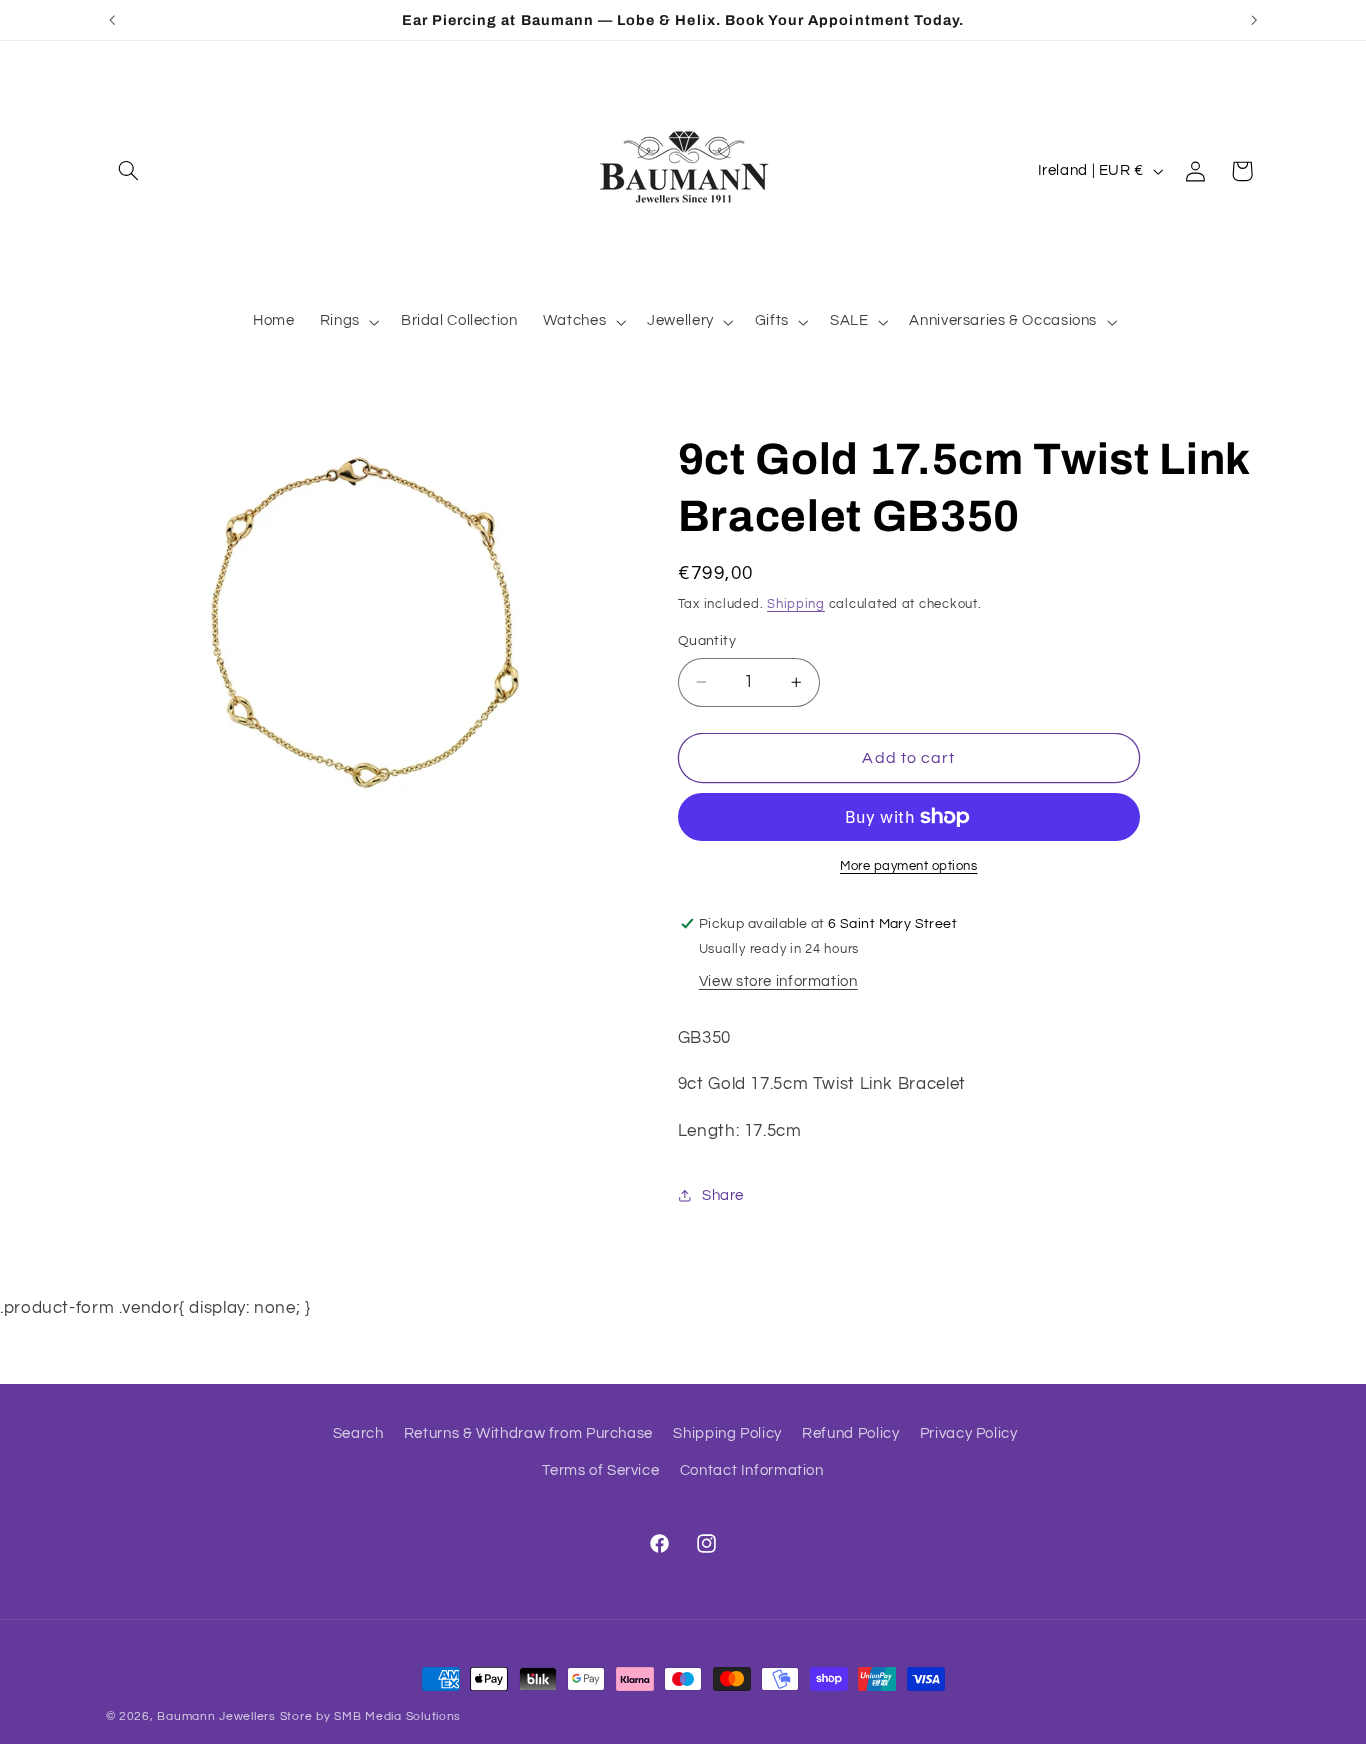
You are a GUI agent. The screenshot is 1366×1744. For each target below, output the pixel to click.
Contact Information (752, 1470)
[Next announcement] (1254, 20)
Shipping (796, 604)
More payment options (909, 866)
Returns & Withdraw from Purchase (528, 1433)
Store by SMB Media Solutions (371, 1716)
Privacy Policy (969, 1433)
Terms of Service (600, 1470)
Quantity (707, 641)
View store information (778, 981)
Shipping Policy (727, 1433)
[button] (129, 171)
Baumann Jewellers (216, 1716)
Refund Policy (850, 1433)
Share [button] (723, 1195)
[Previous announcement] (112, 20)
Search (358, 1433)
